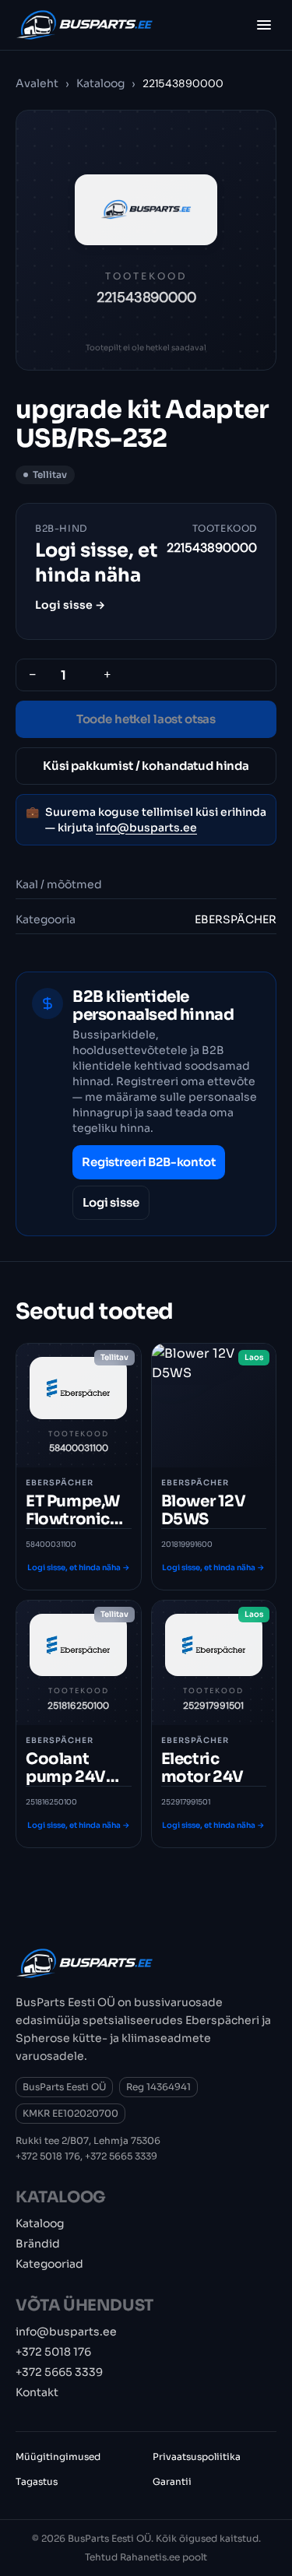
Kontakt (37, 2392)
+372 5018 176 (48, 2156)
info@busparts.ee (146, 828)
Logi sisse (111, 1202)
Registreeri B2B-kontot (149, 1162)
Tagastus (37, 2481)
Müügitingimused (58, 2457)
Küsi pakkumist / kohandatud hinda (146, 766)
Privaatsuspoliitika (197, 2457)
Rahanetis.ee (150, 2557)
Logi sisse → (70, 605)
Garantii (172, 2481)
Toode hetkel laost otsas (146, 719)
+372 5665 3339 (121, 2156)
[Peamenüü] (264, 25)
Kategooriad (49, 2264)
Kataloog (100, 83)
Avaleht (37, 83)
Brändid (38, 2244)
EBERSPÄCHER (236, 919)
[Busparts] (84, 25)
